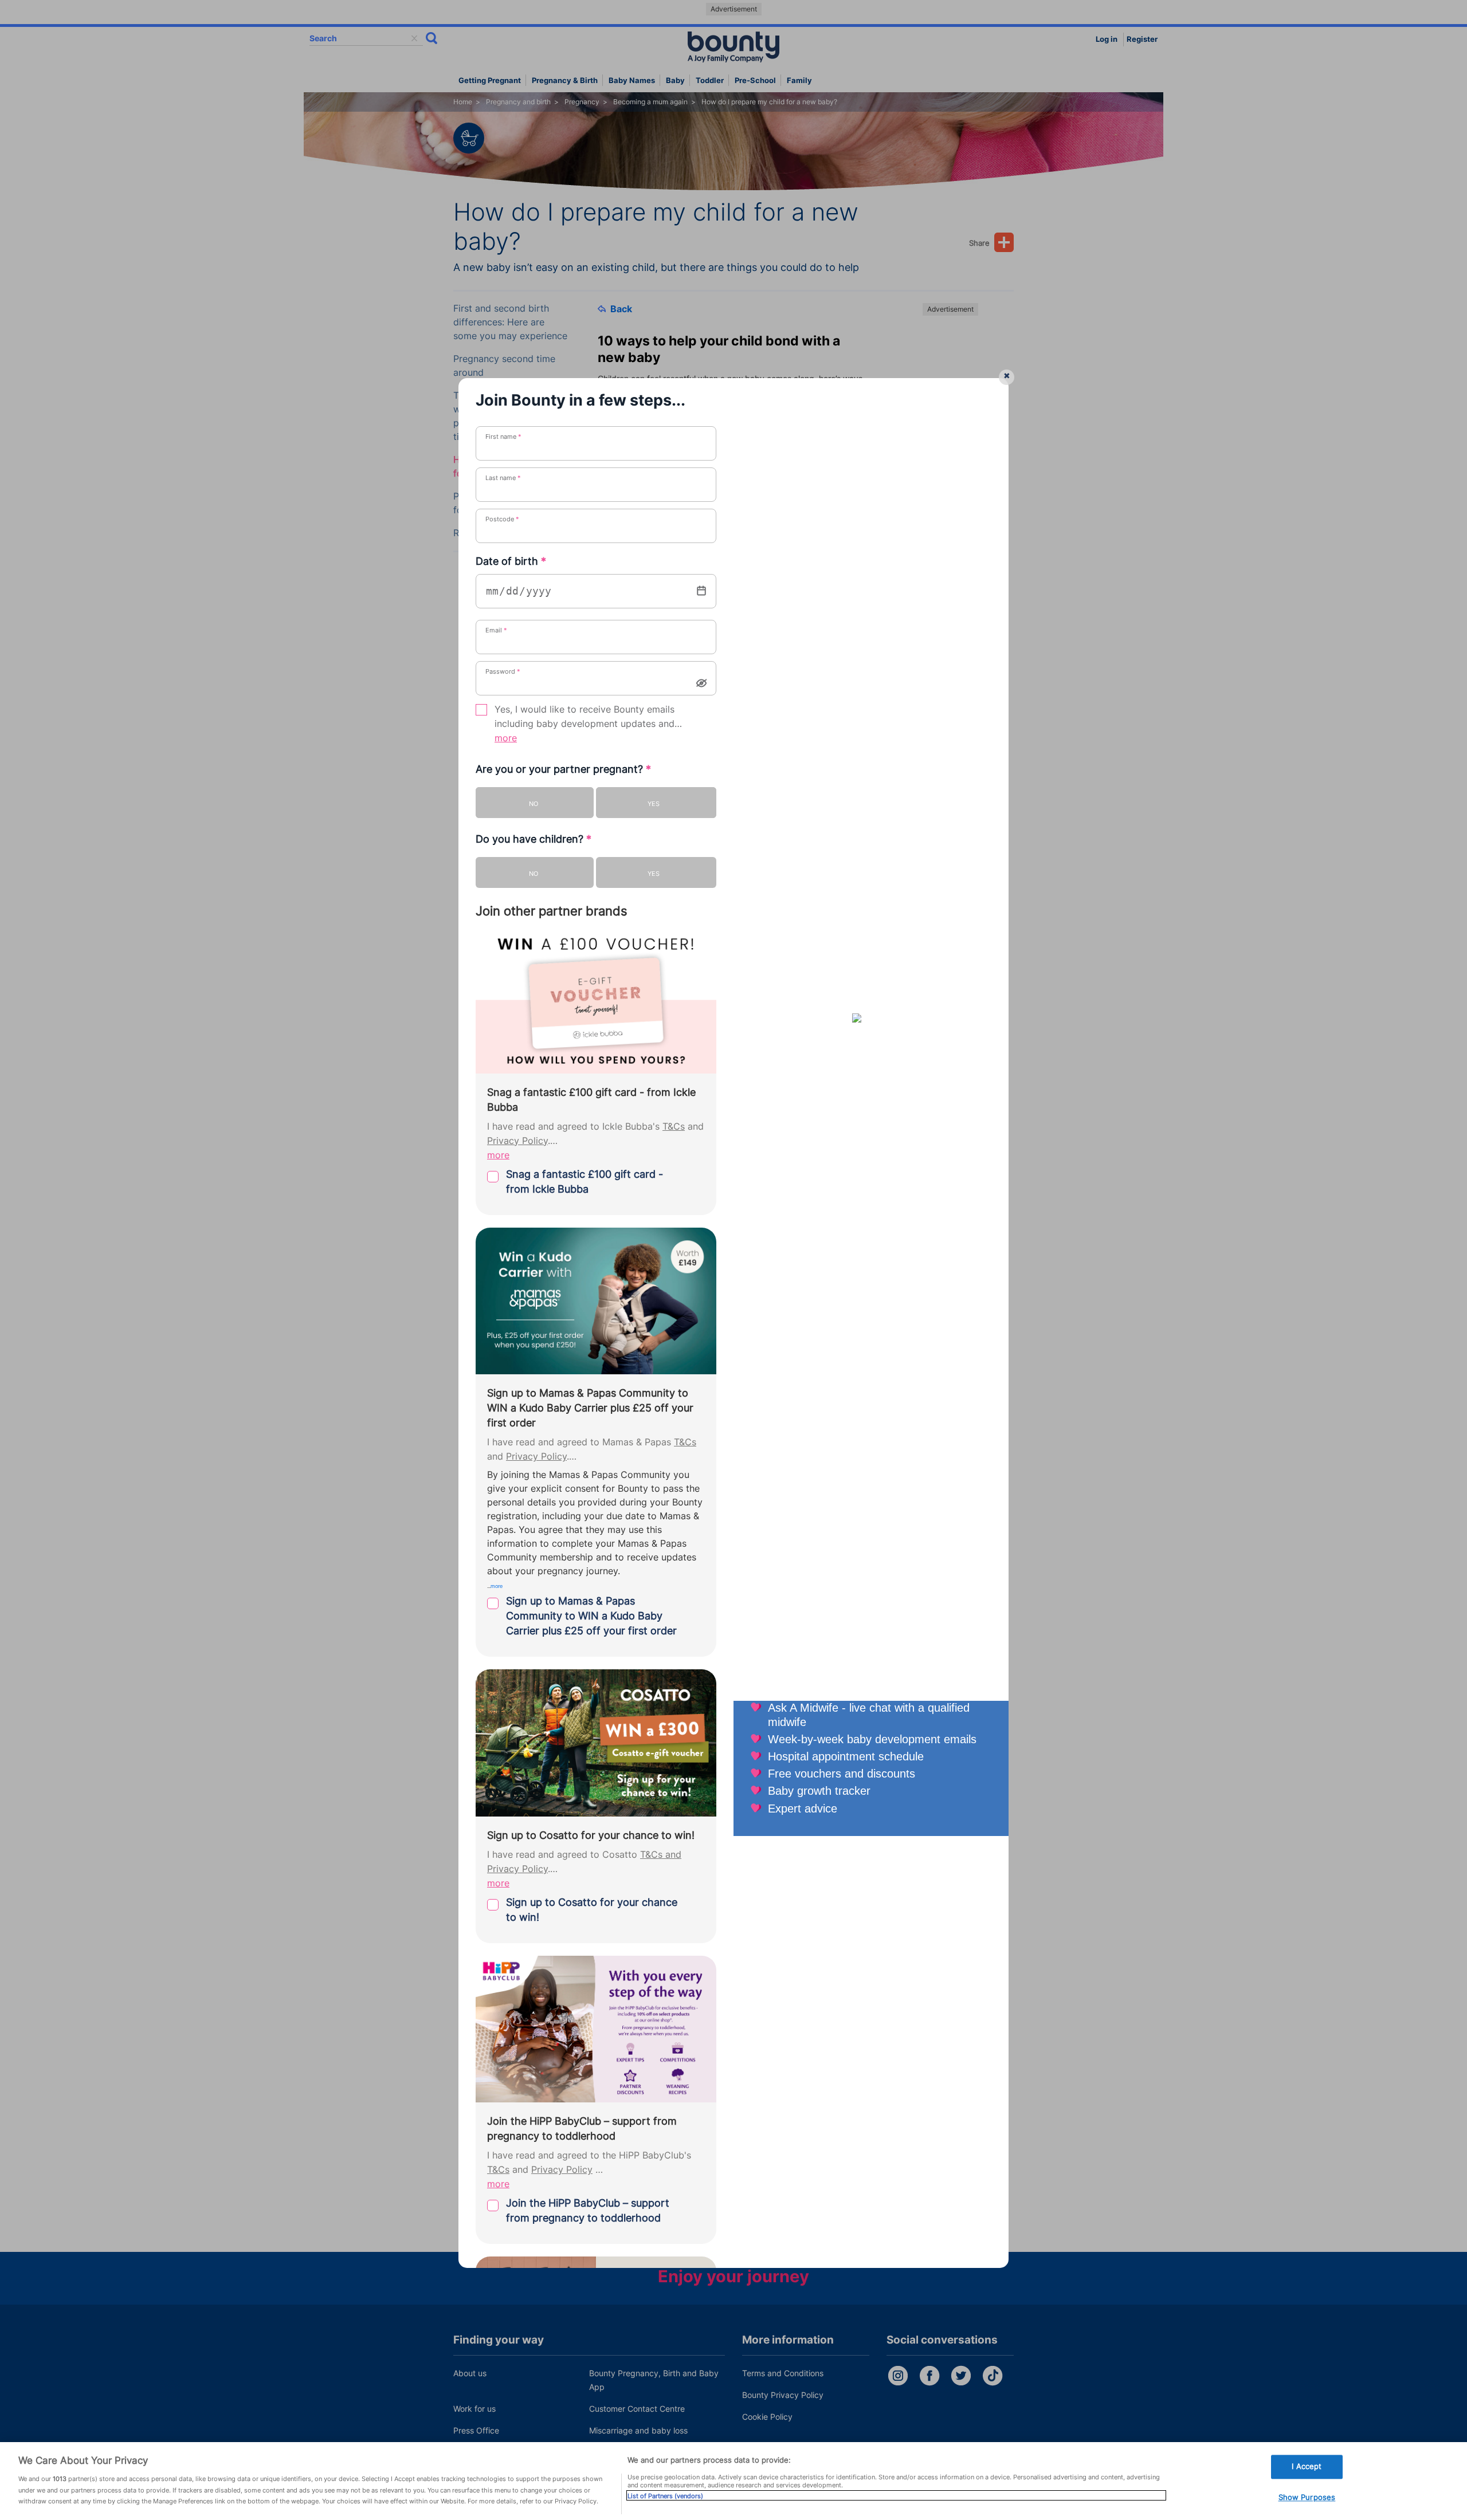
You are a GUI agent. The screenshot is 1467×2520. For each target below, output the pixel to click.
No (534, 804)
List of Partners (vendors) (665, 2495)
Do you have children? (534, 839)
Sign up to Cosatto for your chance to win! (592, 1910)
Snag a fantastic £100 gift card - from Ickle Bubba (585, 1182)
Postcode (502, 519)
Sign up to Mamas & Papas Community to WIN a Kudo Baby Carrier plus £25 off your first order (591, 1616)
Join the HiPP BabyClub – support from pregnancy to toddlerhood (588, 2210)
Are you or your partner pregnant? (563, 769)
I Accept (1307, 2466)
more (506, 738)
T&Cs (674, 1127)
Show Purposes (1307, 2497)
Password (503, 671)
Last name (503, 478)
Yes (654, 804)
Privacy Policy (517, 1141)
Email (496, 630)
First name (503, 437)
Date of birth (511, 561)
